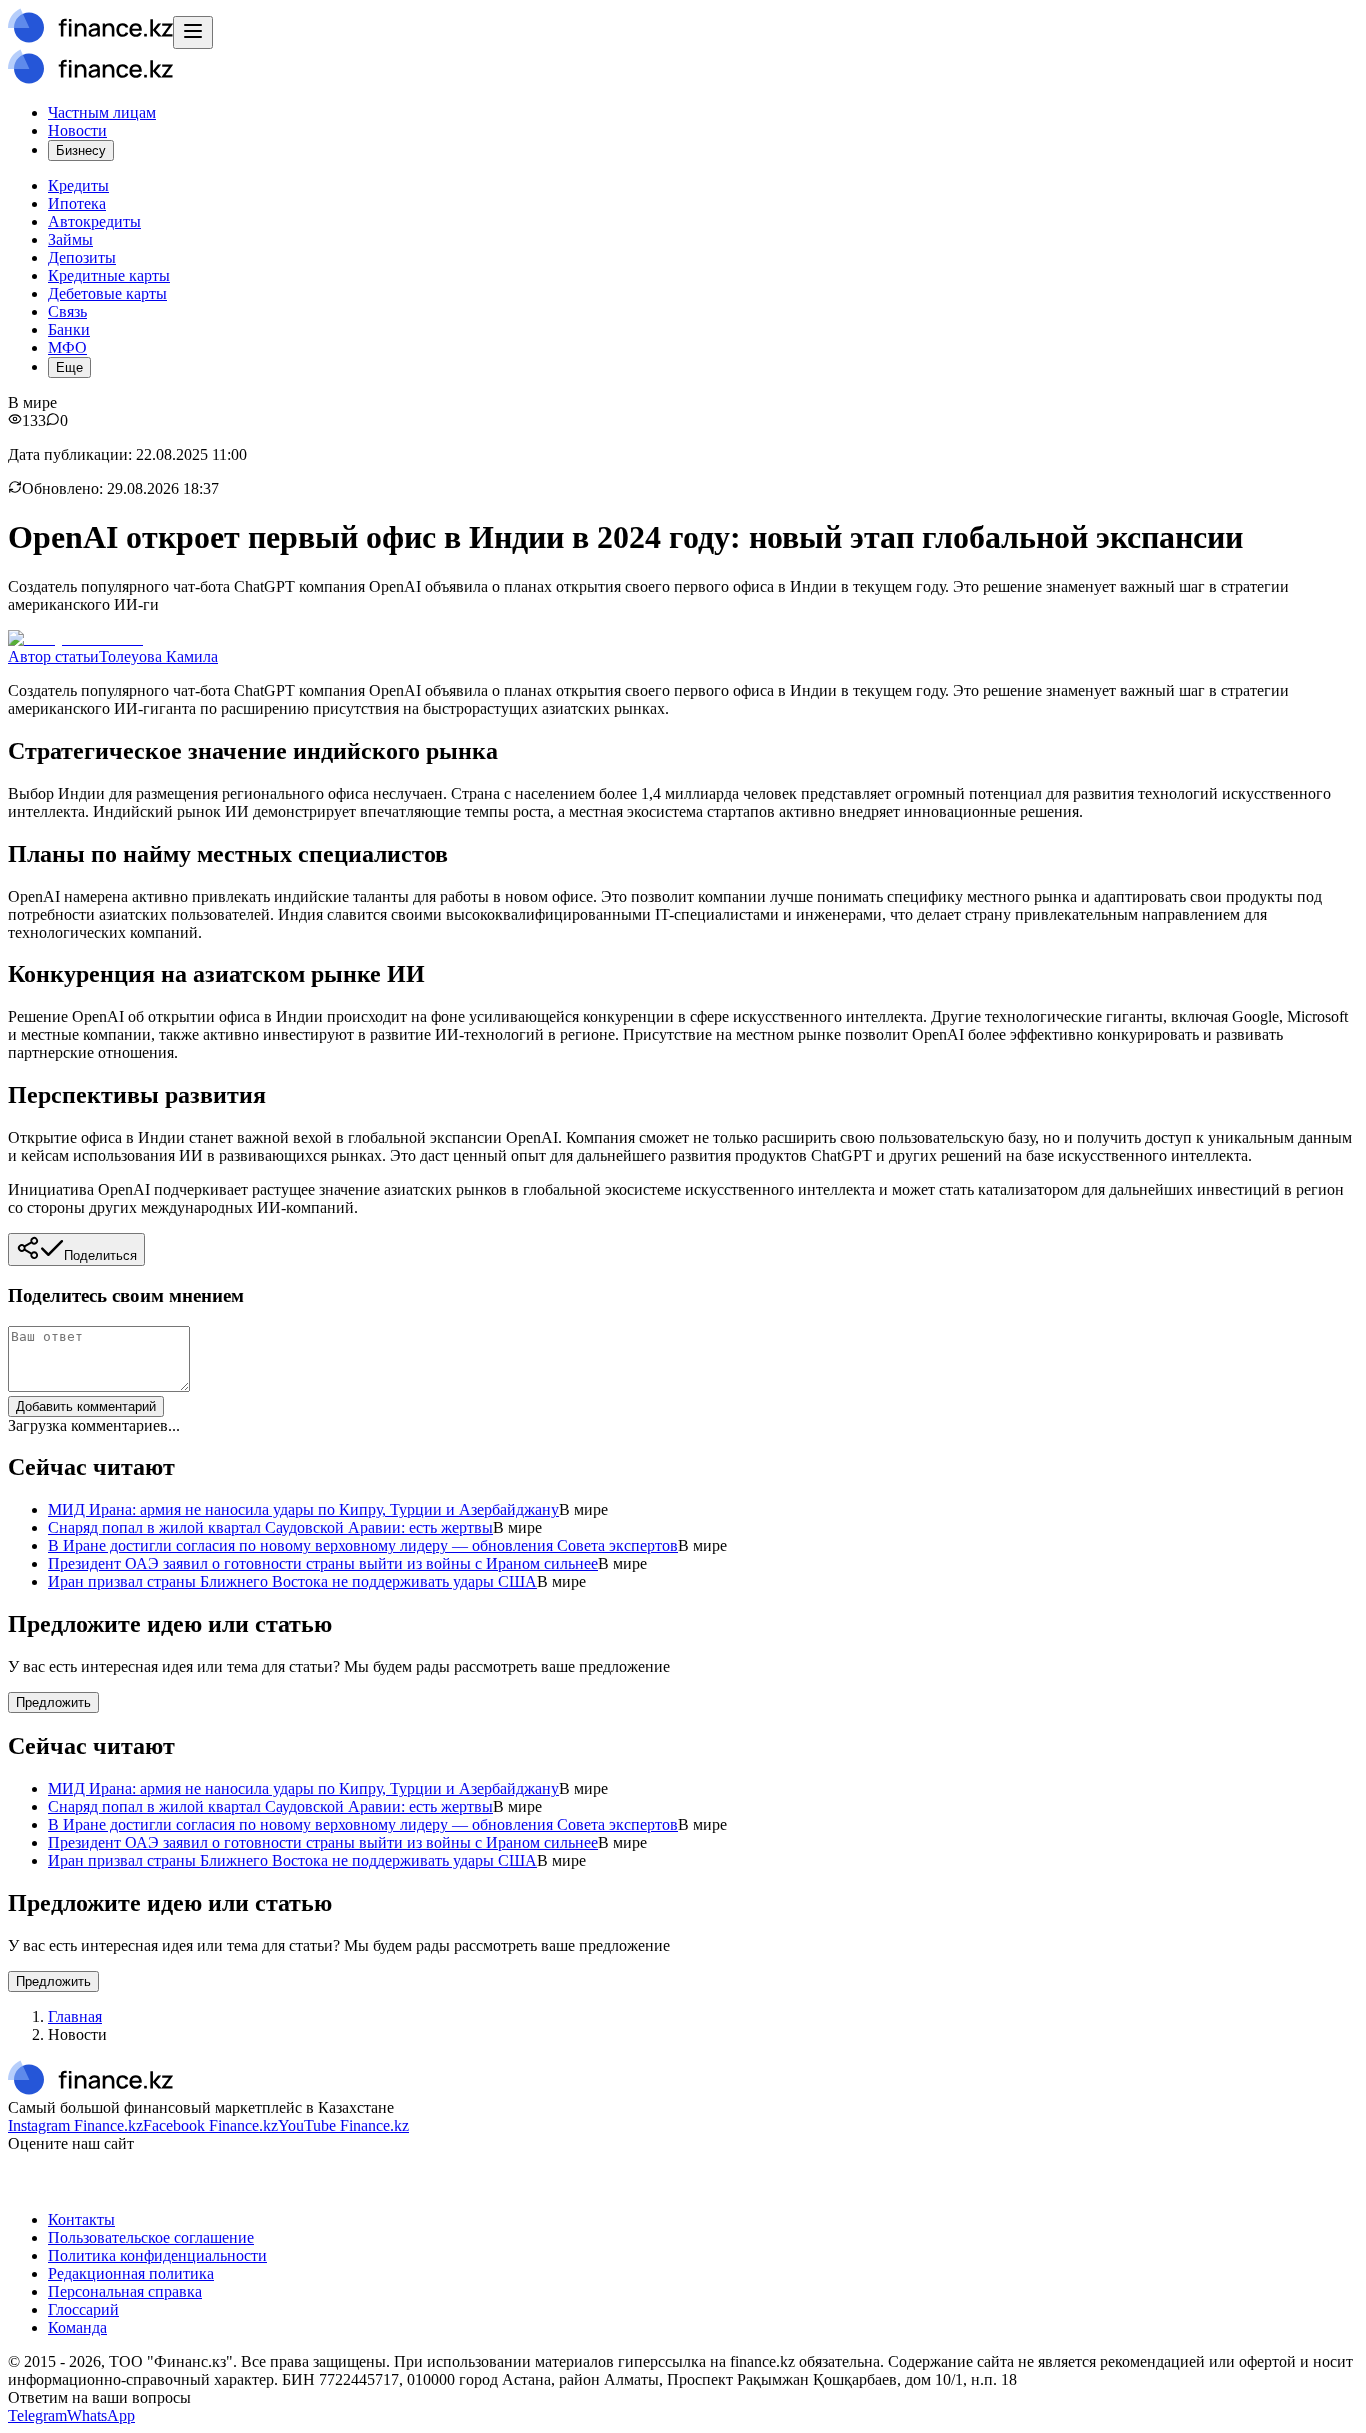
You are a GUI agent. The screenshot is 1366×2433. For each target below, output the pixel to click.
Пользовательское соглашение (151, 2237)
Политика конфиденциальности (157, 2255)
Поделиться (100, 1255)
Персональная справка (125, 2291)
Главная (75, 2016)
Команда (77, 2327)
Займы (70, 239)
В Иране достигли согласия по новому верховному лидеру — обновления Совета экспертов (363, 1545)
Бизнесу (81, 150)
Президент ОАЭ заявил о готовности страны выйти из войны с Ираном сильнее (323, 1563)
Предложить (53, 1702)
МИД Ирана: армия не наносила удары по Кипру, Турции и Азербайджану (303, 1509)
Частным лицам (102, 112)
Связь (67, 311)
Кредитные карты (109, 275)
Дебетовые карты (107, 293)
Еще (69, 367)
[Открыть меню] (193, 32)
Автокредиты (94, 221)
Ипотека (77, 203)
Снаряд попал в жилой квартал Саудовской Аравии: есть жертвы (270, 1527)
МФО (67, 347)
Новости (77, 130)
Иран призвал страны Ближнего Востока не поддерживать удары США (292, 1581)
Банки (69, 329)
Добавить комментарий (86, 1406)
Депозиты (82, 257)
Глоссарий (83, 2309)
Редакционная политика (131, 2273)
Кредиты (78, 185)
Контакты (81, 2219)
